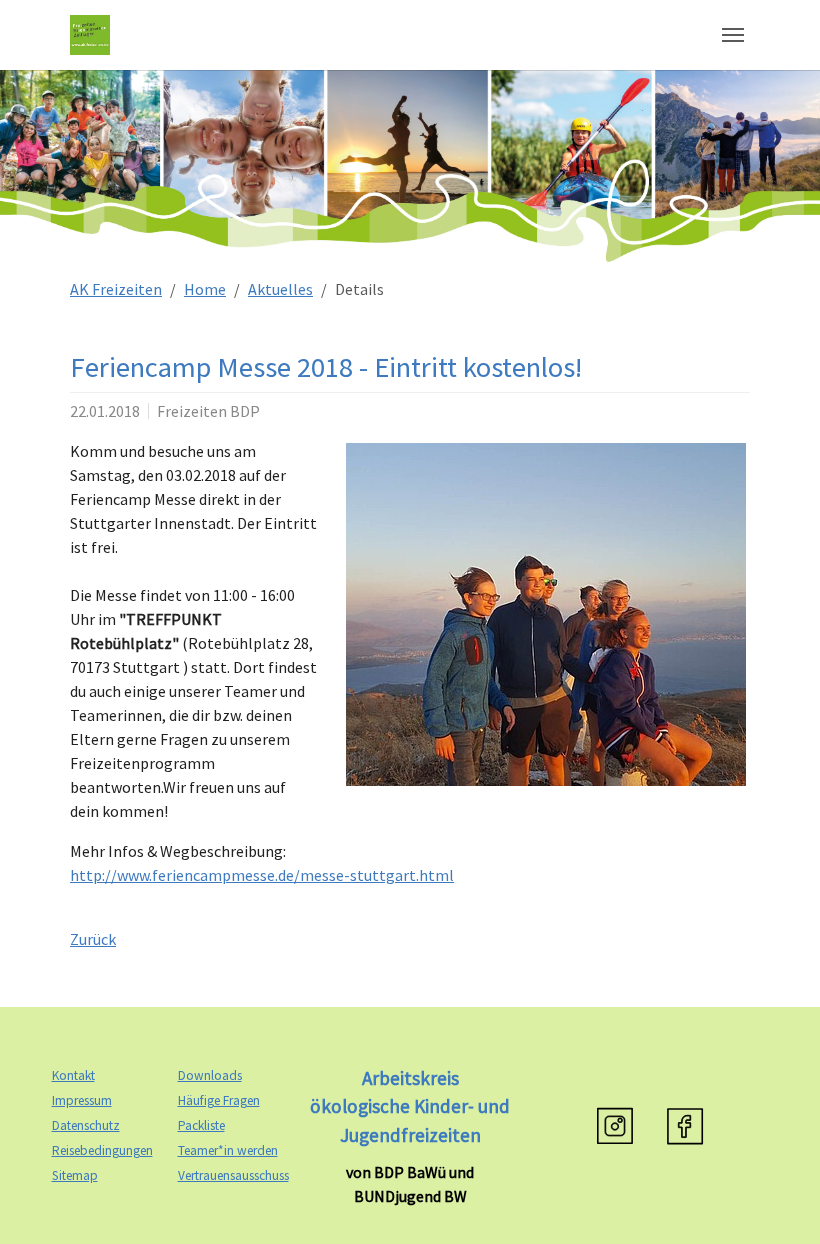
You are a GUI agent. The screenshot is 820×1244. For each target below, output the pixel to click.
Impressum (82, 1100)
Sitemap (75, 1175)
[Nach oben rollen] (776, 1200)
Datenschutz (86, 1125)
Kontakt (73, 1075)
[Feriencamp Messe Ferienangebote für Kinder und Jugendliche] (546, 614)
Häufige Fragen (219, 1100)
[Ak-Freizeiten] (90, 34)
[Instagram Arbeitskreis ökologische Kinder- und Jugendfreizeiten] (615, 1126)
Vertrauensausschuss (233, 1175)
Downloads (210, 1075)
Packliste (201, 1125)
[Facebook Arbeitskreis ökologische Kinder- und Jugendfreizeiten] (685, 1126)
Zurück (93, 939)
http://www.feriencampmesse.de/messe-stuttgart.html (262, 875)
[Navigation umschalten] (733, 35)
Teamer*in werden (228, 1150)
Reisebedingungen (102, 1150)
